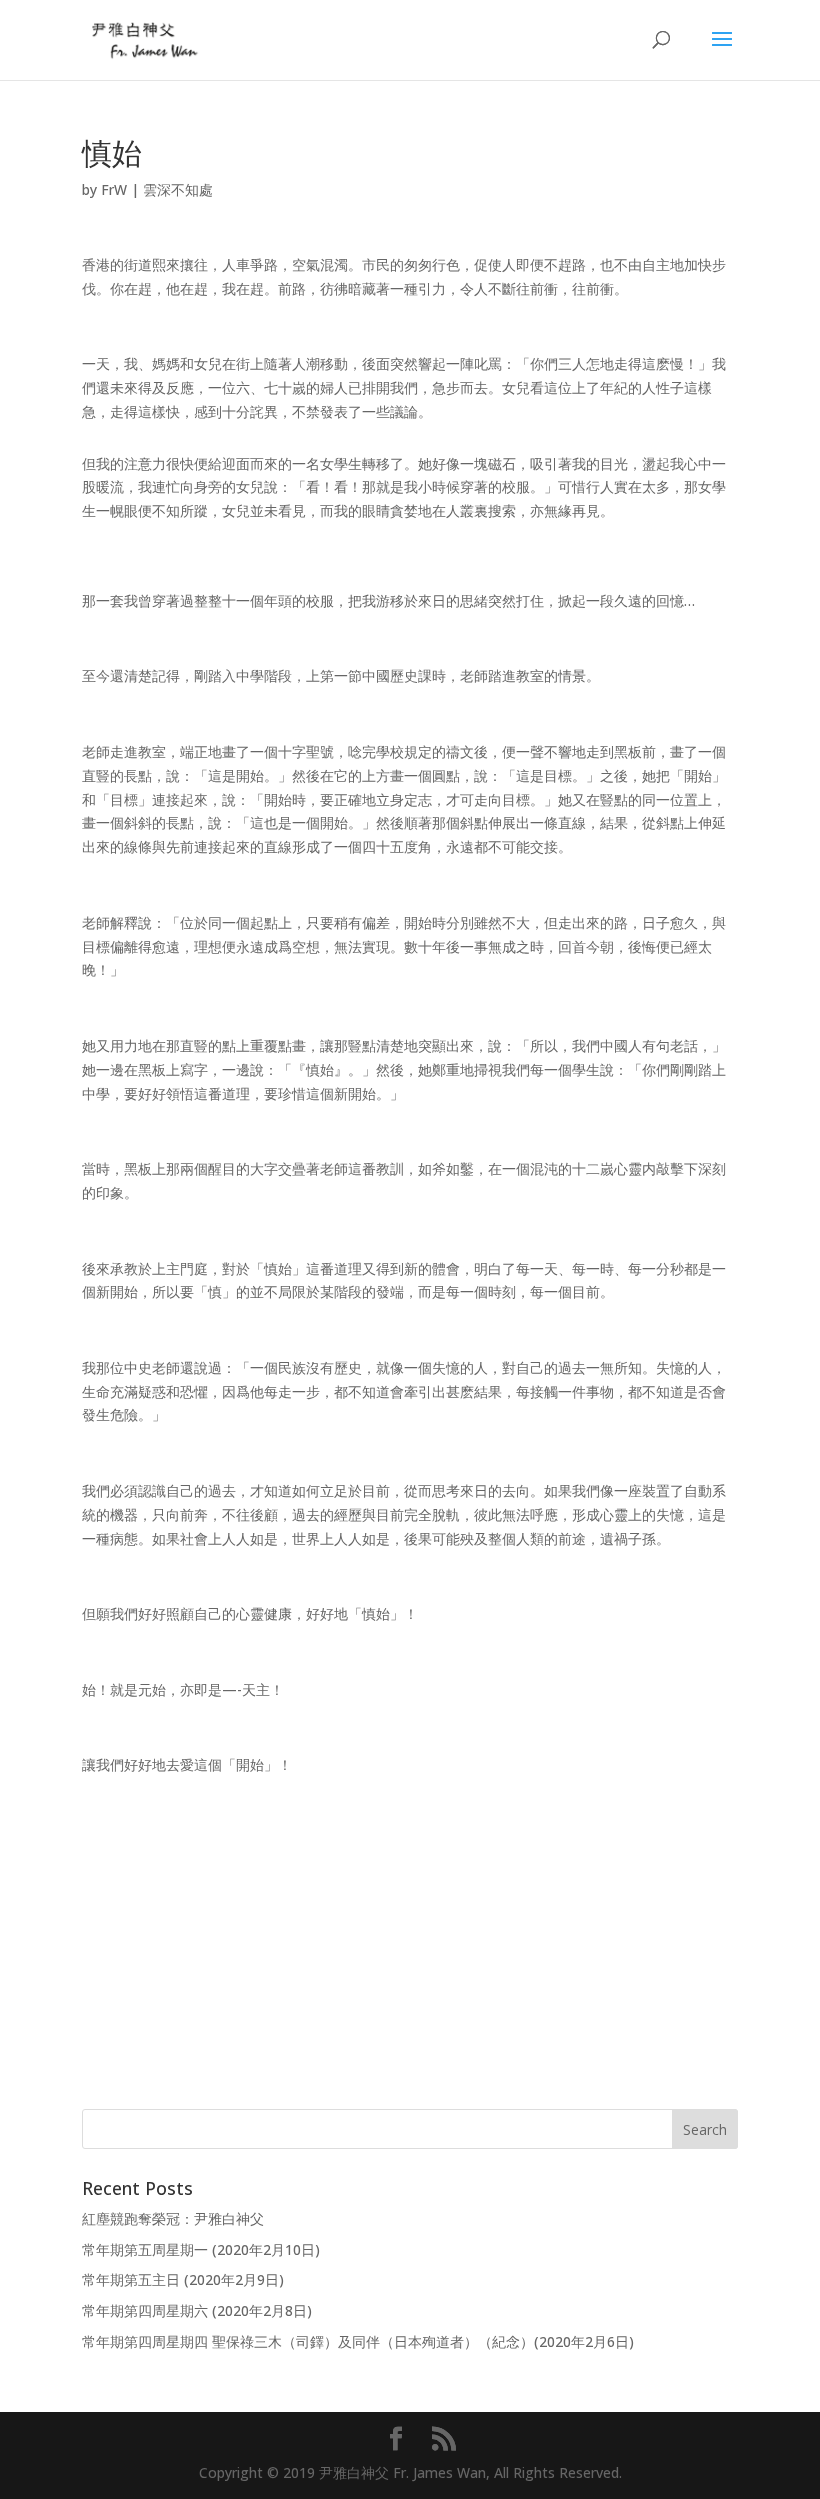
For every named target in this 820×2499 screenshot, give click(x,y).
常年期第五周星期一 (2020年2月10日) (201, 2249)
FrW (114, 189)
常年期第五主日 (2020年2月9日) (183, 2279)
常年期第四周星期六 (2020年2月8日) (197, 2310)
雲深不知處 (178, 189)
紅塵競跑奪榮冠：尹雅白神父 (173, 2218)
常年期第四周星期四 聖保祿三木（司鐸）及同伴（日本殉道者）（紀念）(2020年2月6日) (358, 2341)
